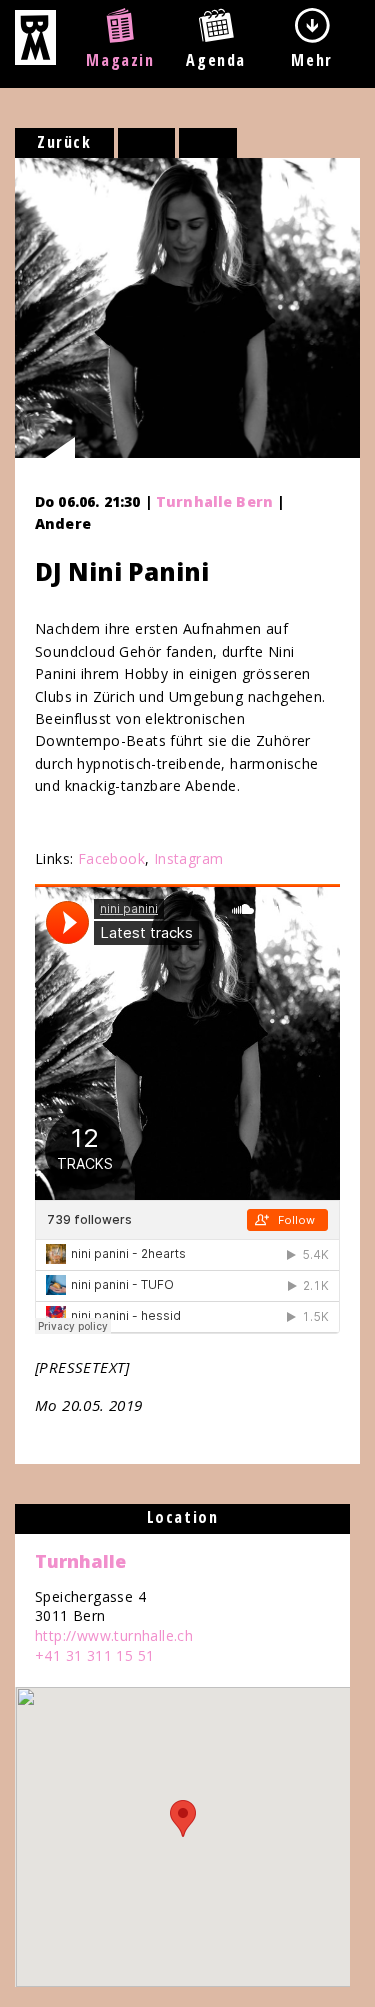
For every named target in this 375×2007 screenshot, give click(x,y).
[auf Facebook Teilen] (147, 143)
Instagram (189, 858)
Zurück (64, 142)
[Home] (35, 59)
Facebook (111, 858)
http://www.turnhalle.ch (114, 1635)
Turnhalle (80, 1561)
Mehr (311, 60)
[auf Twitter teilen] (208, 143)
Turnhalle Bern (214, 501)
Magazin (120, 60)
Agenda (216, 60)
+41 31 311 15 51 (94, 1655)
